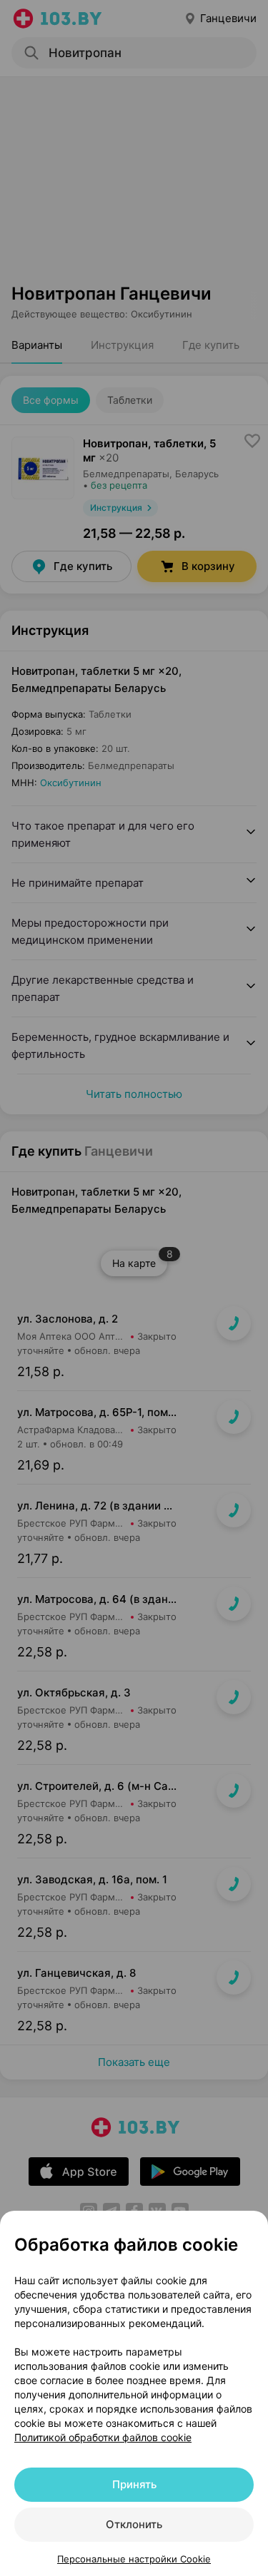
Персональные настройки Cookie (134, 2559)
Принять (134, 2484)
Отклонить (134, 2524)
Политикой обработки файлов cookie (103, 2437)
